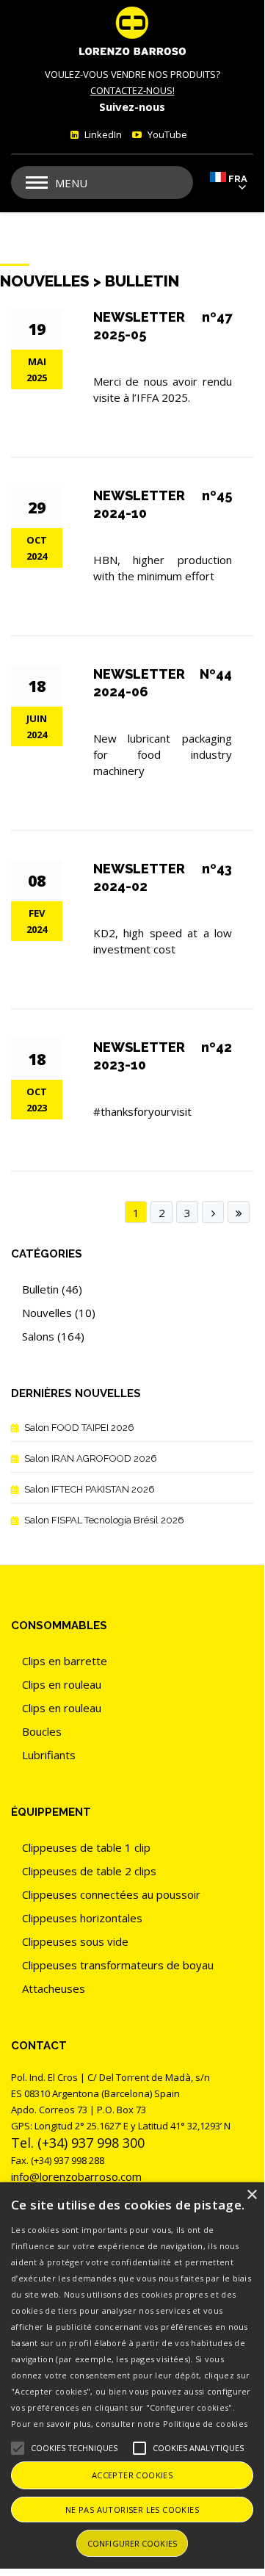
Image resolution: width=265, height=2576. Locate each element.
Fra (238, 179)
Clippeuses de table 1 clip (86, 1847)
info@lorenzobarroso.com (76, 2176)
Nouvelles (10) (59, 1313)
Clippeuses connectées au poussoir (111, 1894)
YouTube (166, 134)
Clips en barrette (65, 1661)
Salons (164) (53, 1336)
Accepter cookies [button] (132, 2475)
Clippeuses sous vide (75, 1941)
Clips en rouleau (62, 1684)
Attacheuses (54, 1988)
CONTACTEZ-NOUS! (132, 90)
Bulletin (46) (52, 1289)
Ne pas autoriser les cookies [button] (132, 2510)
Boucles (42, 1731)
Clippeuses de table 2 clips (89, 1871)
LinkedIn (102, 134)
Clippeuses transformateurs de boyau (118, 1965)
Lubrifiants (49, 1755)
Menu (71, 183)
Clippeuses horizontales (82, 1918)
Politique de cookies (205, 2424)
